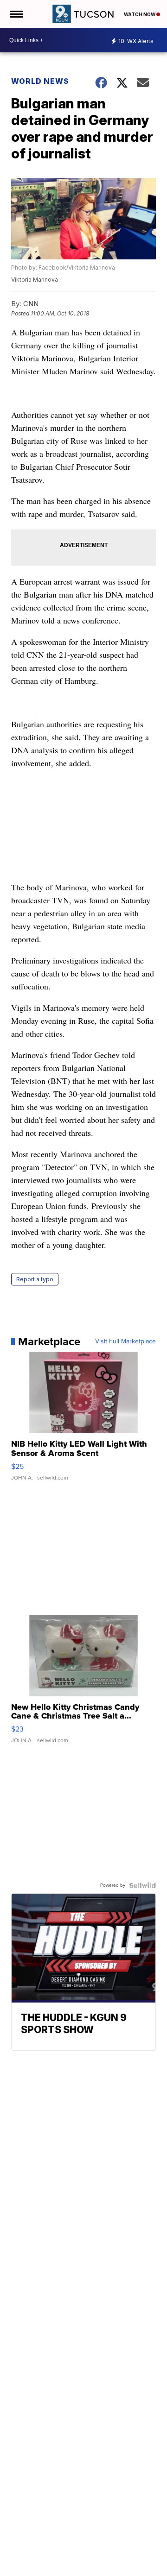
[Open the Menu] (16, 14)
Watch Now (140, 14)
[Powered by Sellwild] (142, 1885)
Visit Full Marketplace (125, 1342)
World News (41, 81)
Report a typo (35, 1279)
